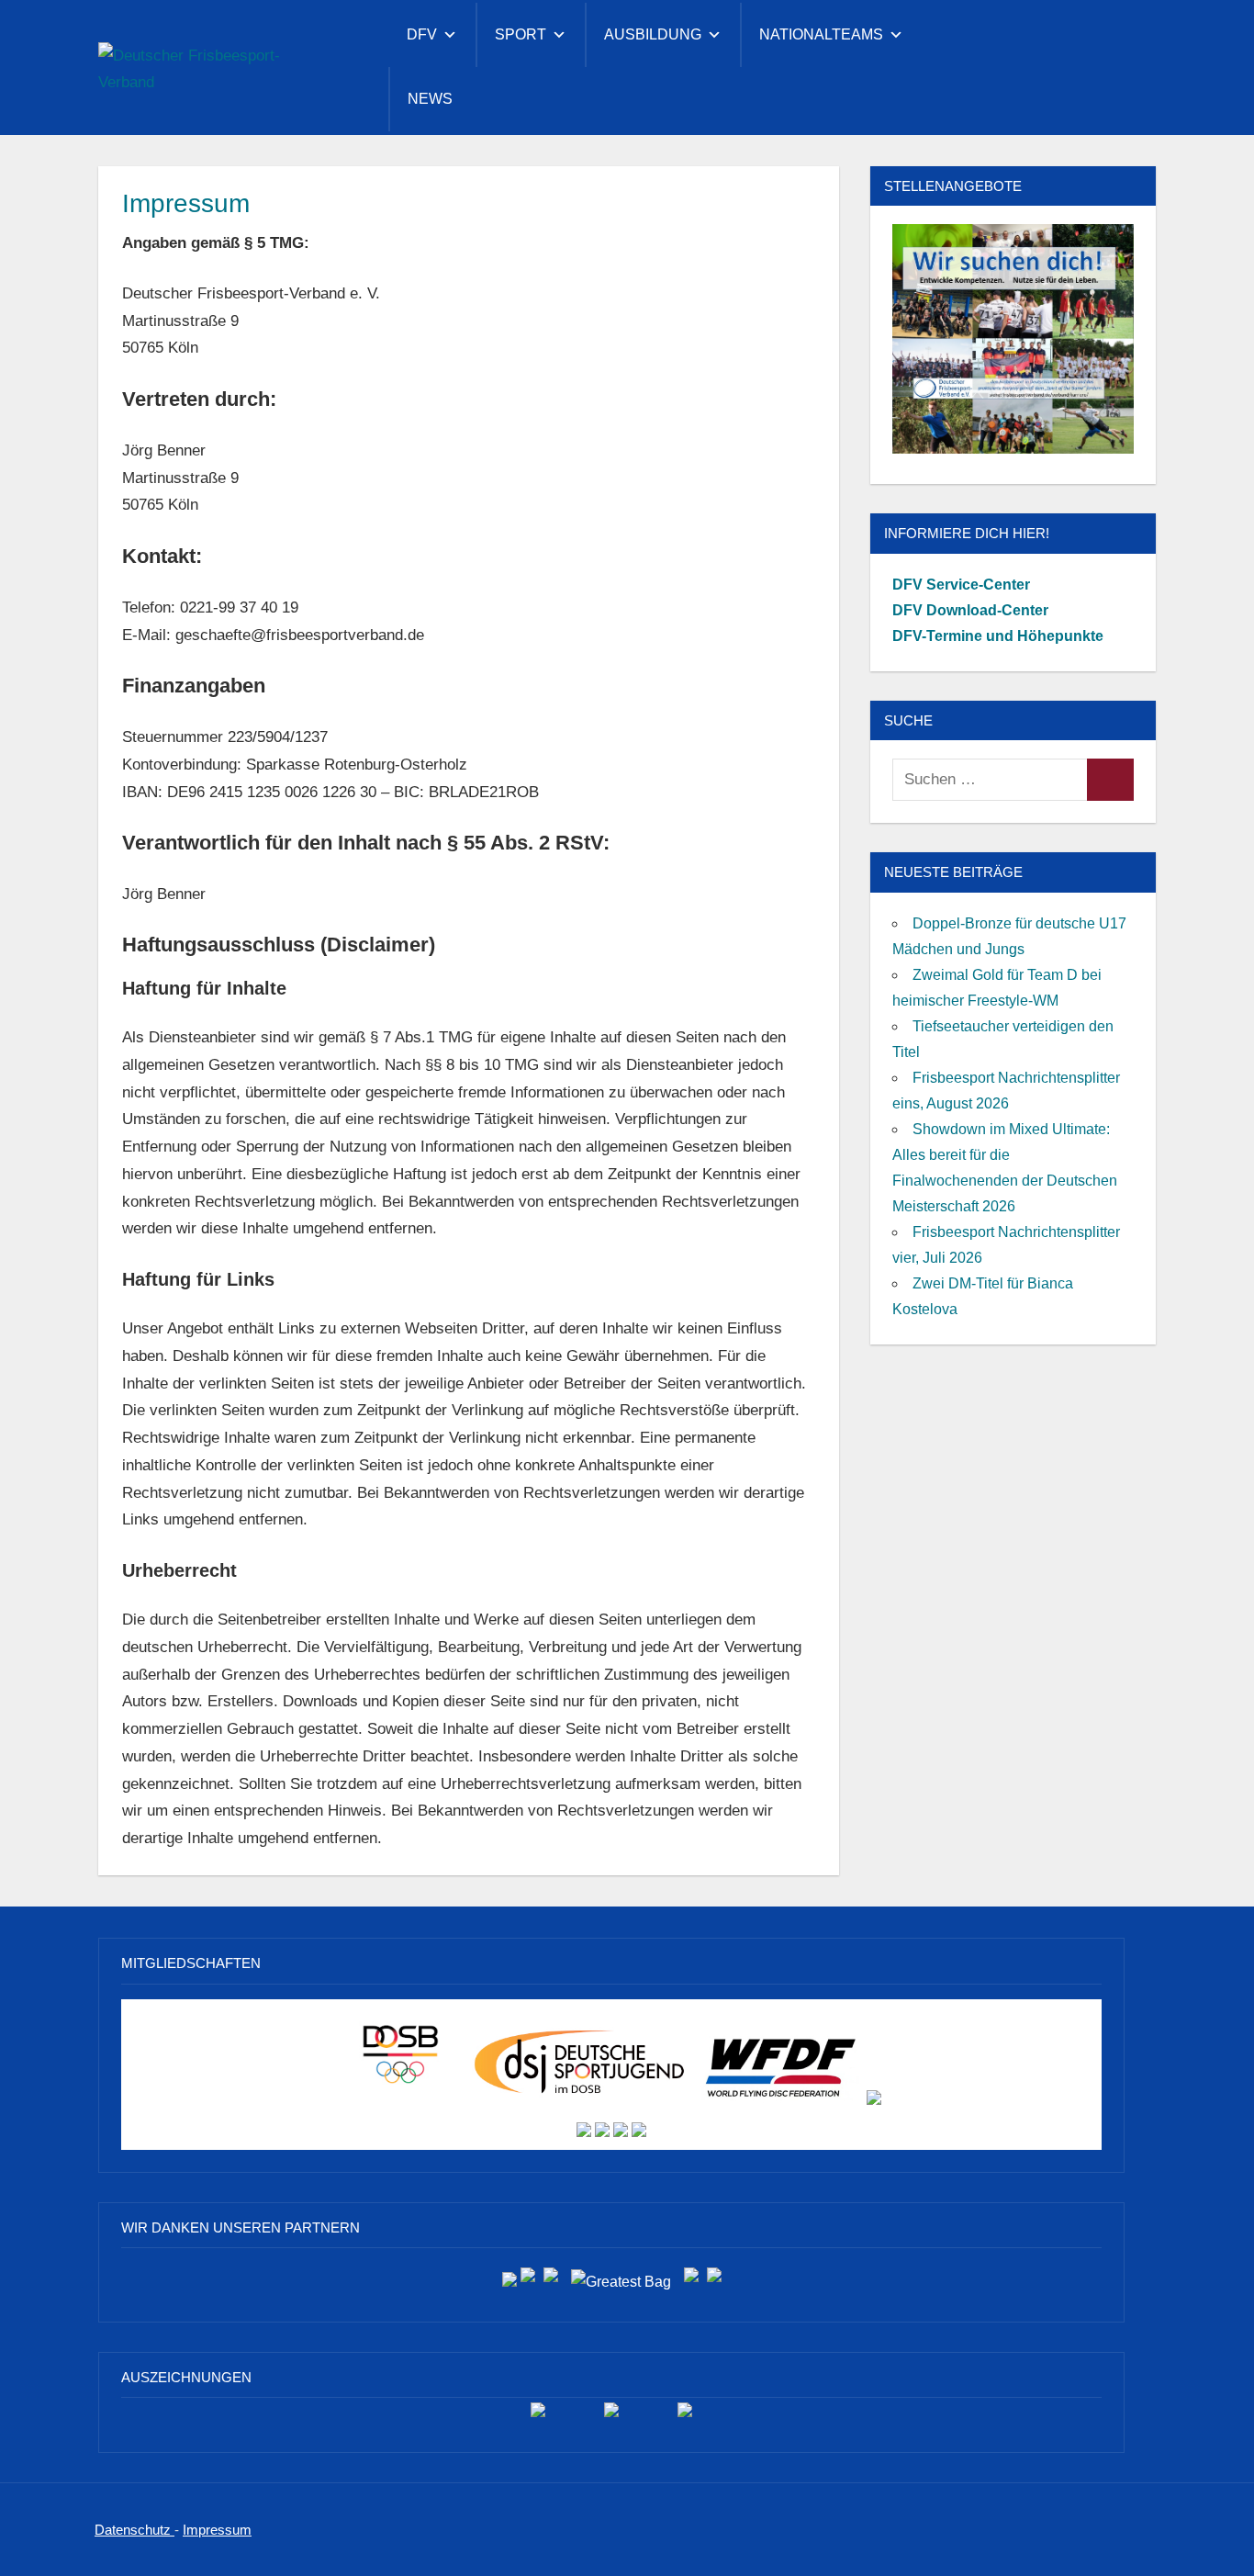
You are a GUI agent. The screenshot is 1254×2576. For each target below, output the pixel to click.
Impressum (217, 2530)
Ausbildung (653, 34)
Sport (521, 34)
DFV (422, 34)
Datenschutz (134, 2530)
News (430, 99)
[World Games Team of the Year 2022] (611, 2417)
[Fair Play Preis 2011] (685, 2417)
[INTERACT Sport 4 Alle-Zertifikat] (538, 2417)
